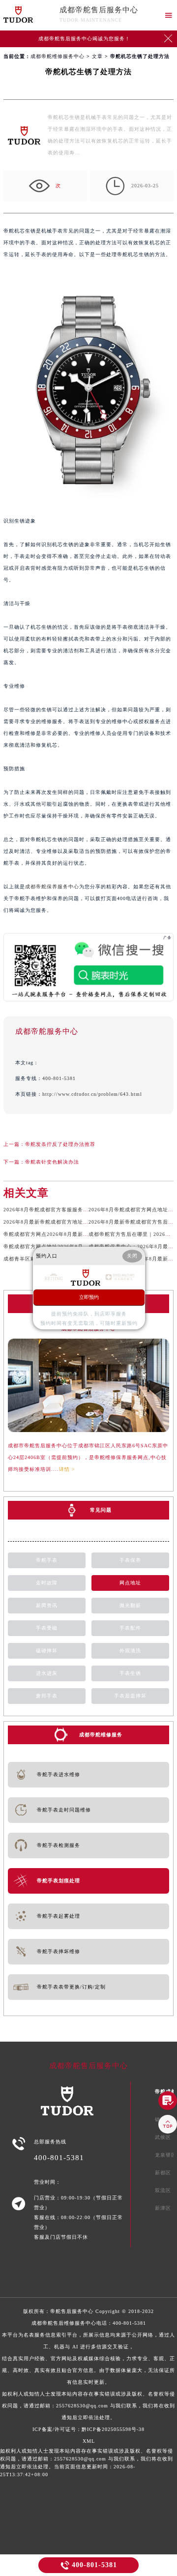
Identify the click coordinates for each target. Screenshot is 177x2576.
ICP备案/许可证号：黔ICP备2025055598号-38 (88, 2429)
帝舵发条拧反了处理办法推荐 (60, 1144)
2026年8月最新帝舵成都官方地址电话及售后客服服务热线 (73, 1222)
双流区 (163, 2190)
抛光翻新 (130, 1605)
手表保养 (130, 1560)
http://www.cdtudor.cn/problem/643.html (92, 1094)
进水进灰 (47, 1673)
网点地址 (130, 1583)
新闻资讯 (47, 1605)
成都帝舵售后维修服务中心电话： (88, 2370)
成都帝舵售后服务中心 (99, 10)
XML (89, 2441)
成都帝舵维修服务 (101, 1735)
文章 (97, 56)
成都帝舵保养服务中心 (52, 887)
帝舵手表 (47, 1560)
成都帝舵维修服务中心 (58, 56)
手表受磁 (47, 1628)
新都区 (163, 2173)
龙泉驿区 (166, 2155)
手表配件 (130, 1628)
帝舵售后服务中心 (72, 2311)
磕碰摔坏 (47, 1651)
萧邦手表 (47, 1696)
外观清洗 (130, 1651)
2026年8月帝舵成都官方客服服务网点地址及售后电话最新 (73, 1210)
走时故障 (47, 1583)
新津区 (163, 2208)
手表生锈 (130, 1673)
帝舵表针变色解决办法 (52, 1162)
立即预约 (89, 1297)
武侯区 (163, 2137)
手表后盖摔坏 (130, 1696)
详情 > (67, 1469)
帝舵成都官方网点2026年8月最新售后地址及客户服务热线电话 (78, 1234)
